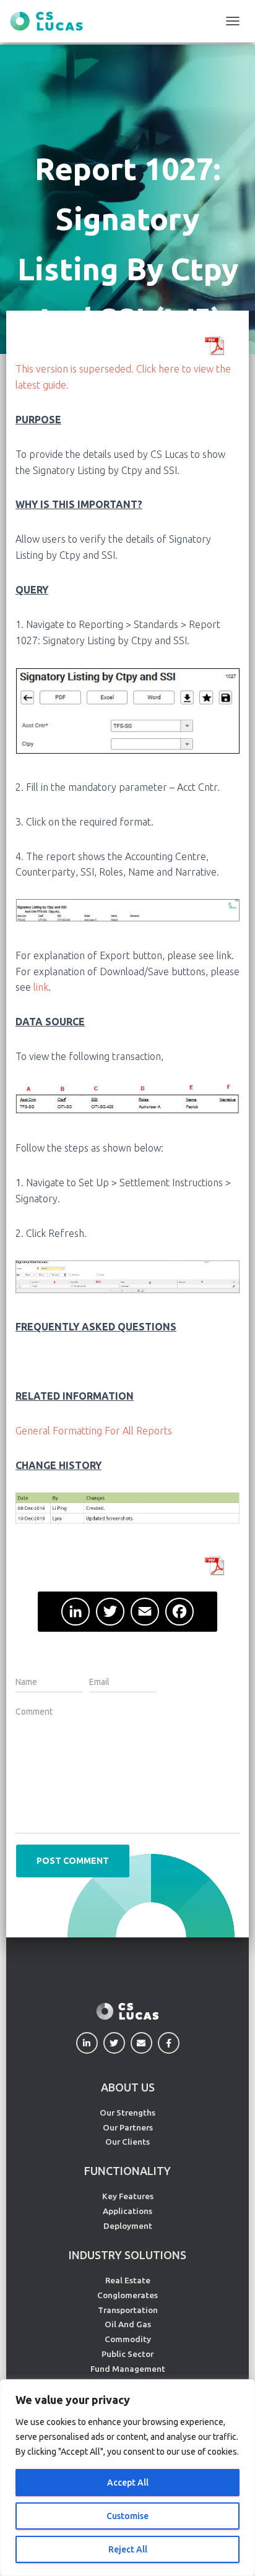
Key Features (128, 2196)
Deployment (128, 2226)
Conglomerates (127, 2295)
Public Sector (127, 2354)
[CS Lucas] (51, 21)
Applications (127, 2211)
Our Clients (127, 2142)
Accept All (128, 2483)
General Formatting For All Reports (94, 1431)
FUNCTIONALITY (127, 2171)
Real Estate (128, 2280)
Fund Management (128, 2369)
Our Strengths (127, 2113)
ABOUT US (128, 2087)
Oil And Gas (128, 2324)
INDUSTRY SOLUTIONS (127, 2255)
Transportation (128, 2310)
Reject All (128, 2549)
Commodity (128, 2339)
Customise (127, 2516)
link (41, 987)
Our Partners (128, 2127)
